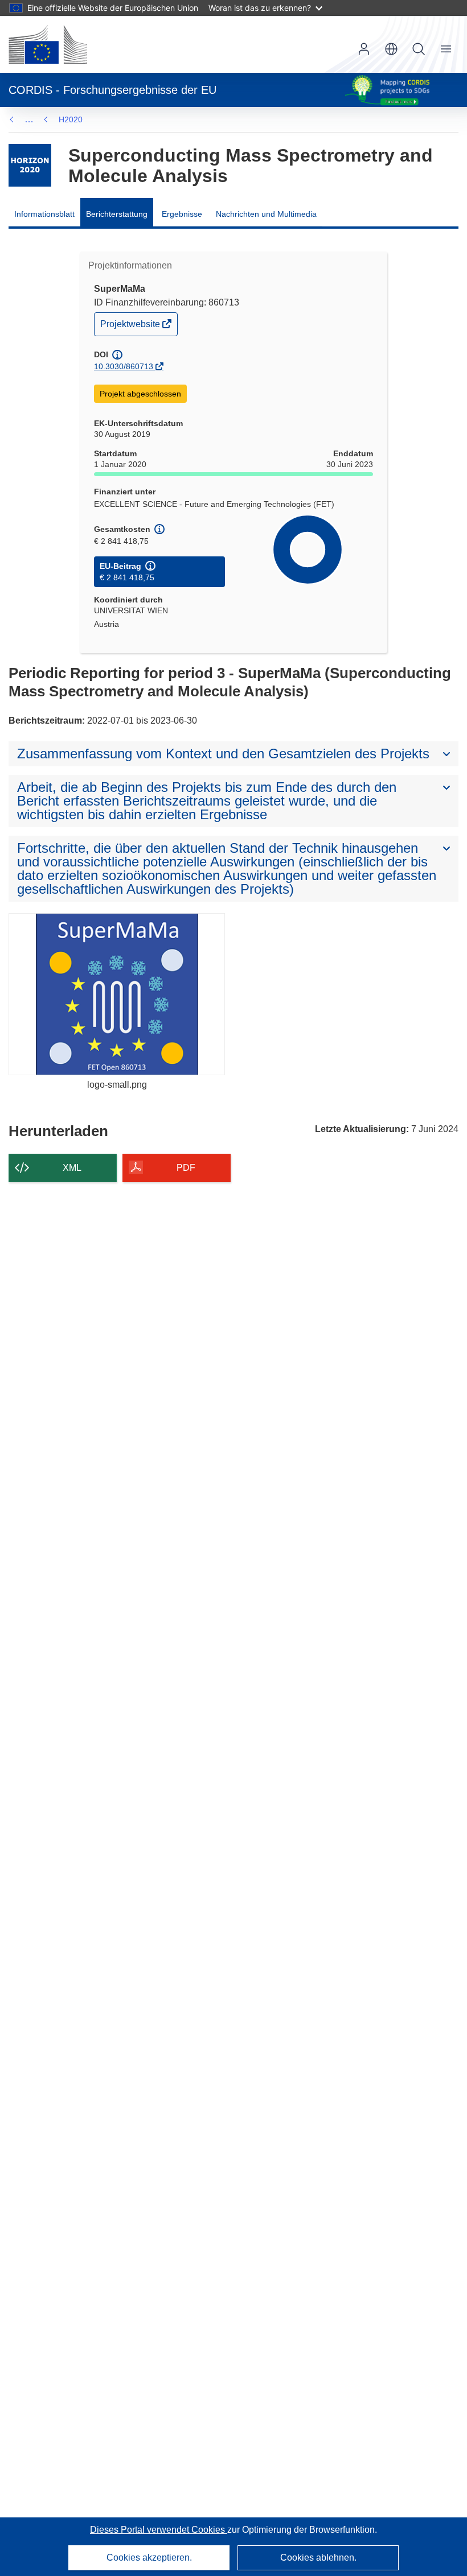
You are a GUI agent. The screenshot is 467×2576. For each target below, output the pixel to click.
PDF (186, 1168)
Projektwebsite (131, 327)
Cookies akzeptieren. (149, 2558)
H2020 (71, 119)
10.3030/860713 (124, 366)
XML (72, 1168)
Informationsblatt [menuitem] (44, 214)
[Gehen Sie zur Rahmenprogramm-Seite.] (30, 165)
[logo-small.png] (117, 994)
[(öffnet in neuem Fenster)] (48, 44)
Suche (419, 49)
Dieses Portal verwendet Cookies (159, 2530)
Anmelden (364, 49)
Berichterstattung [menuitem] (117, 214)
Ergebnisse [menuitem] (182, 214)
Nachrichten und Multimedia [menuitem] (266, 214)
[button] (391, 49)
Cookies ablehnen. (318, 2558)
